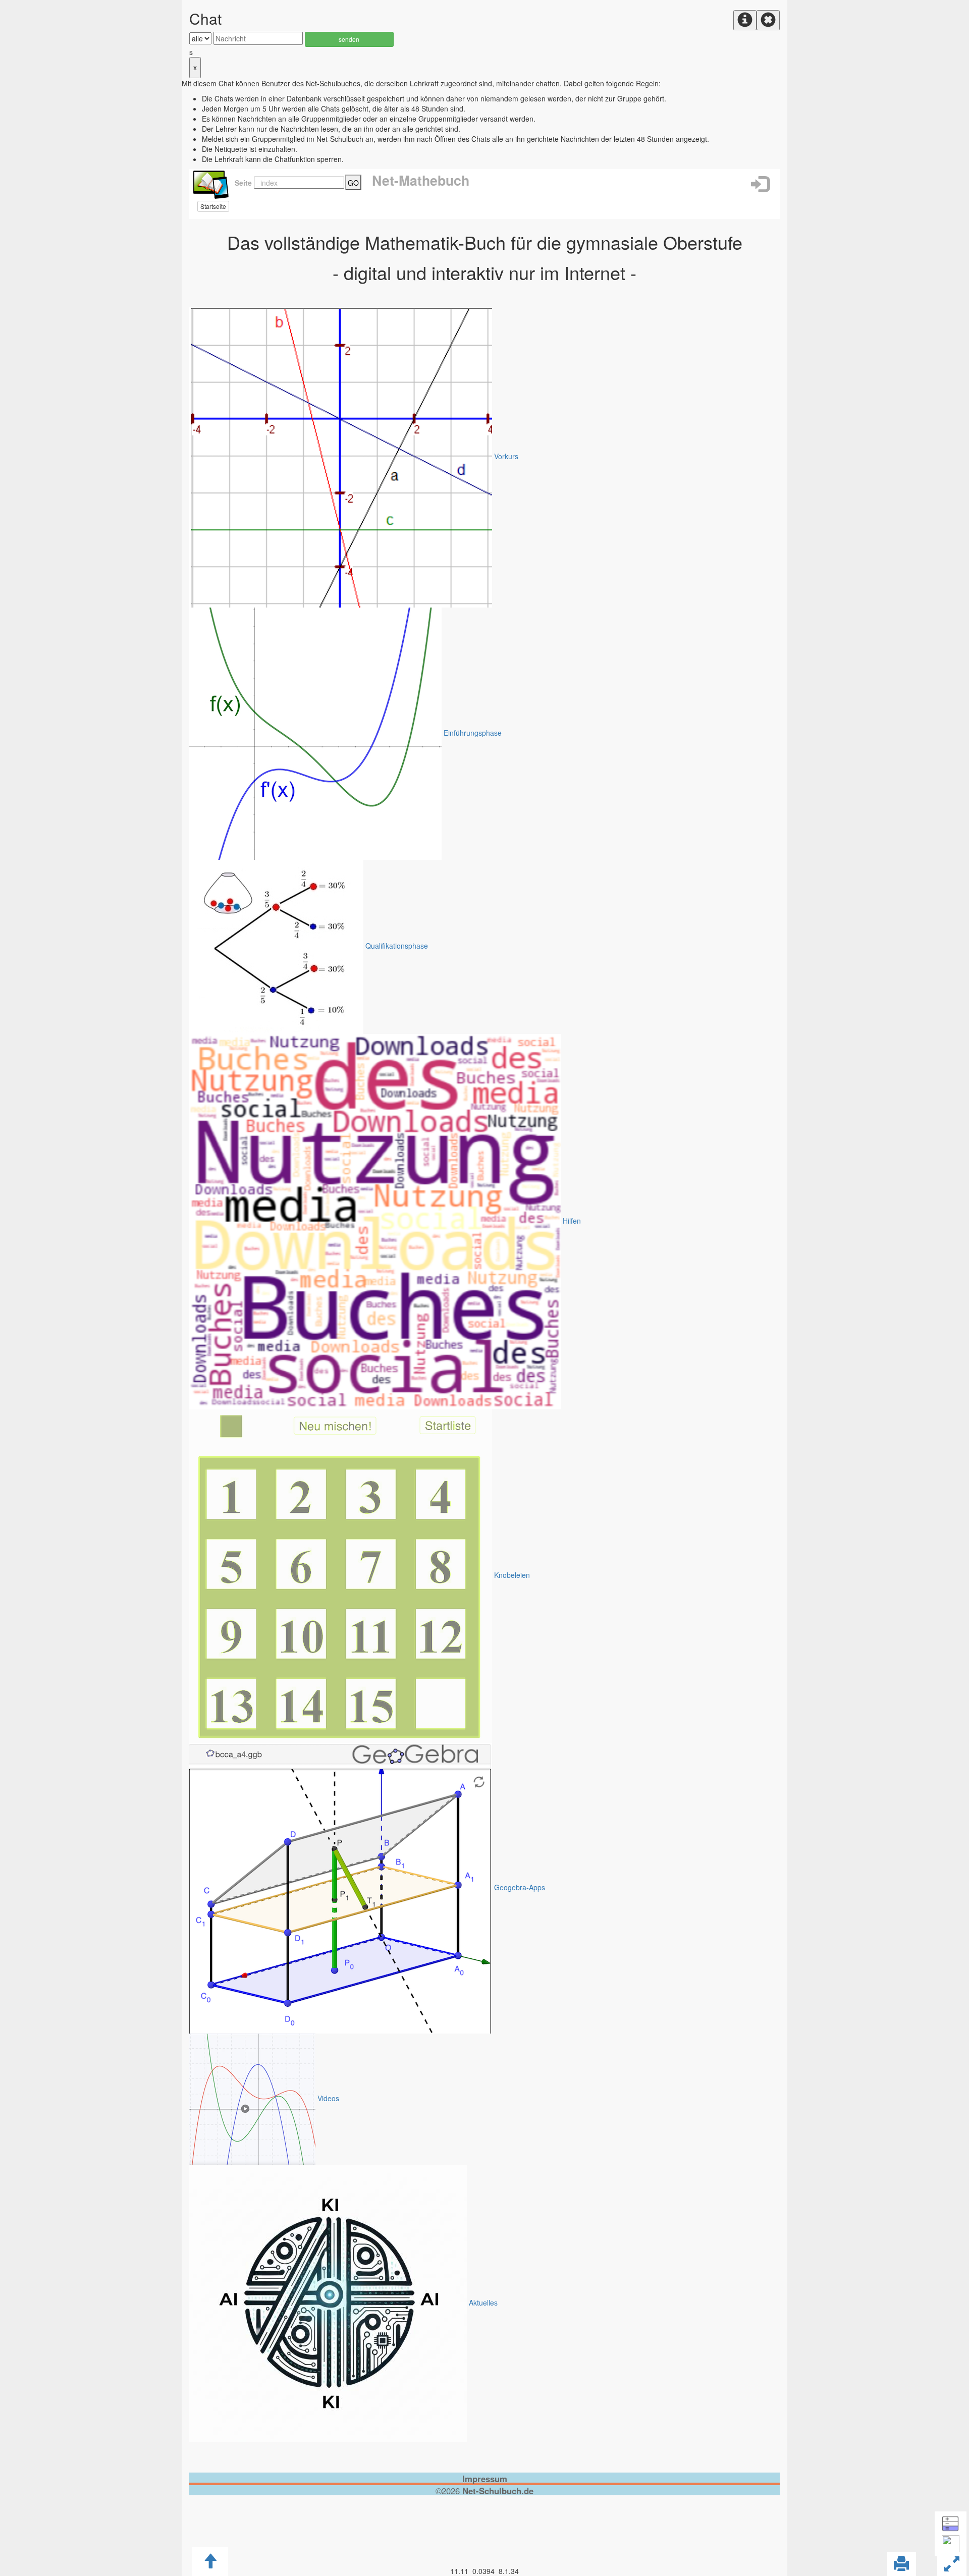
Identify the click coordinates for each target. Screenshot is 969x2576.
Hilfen (572, 1221)
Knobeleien (512, 1575)
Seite (241, 183)
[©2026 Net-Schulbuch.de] (484, 2506)
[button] (760, 184)
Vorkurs (506, 456)
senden (349, 39)
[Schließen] (768, 20)
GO (353, 183)
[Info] (745, 20)
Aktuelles (483, 2303)
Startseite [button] (213, 206)
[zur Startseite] (210, 183)
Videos (328, 2098)
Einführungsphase (473, 733)
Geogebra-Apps (520, 1887)
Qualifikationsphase (397, 946)
